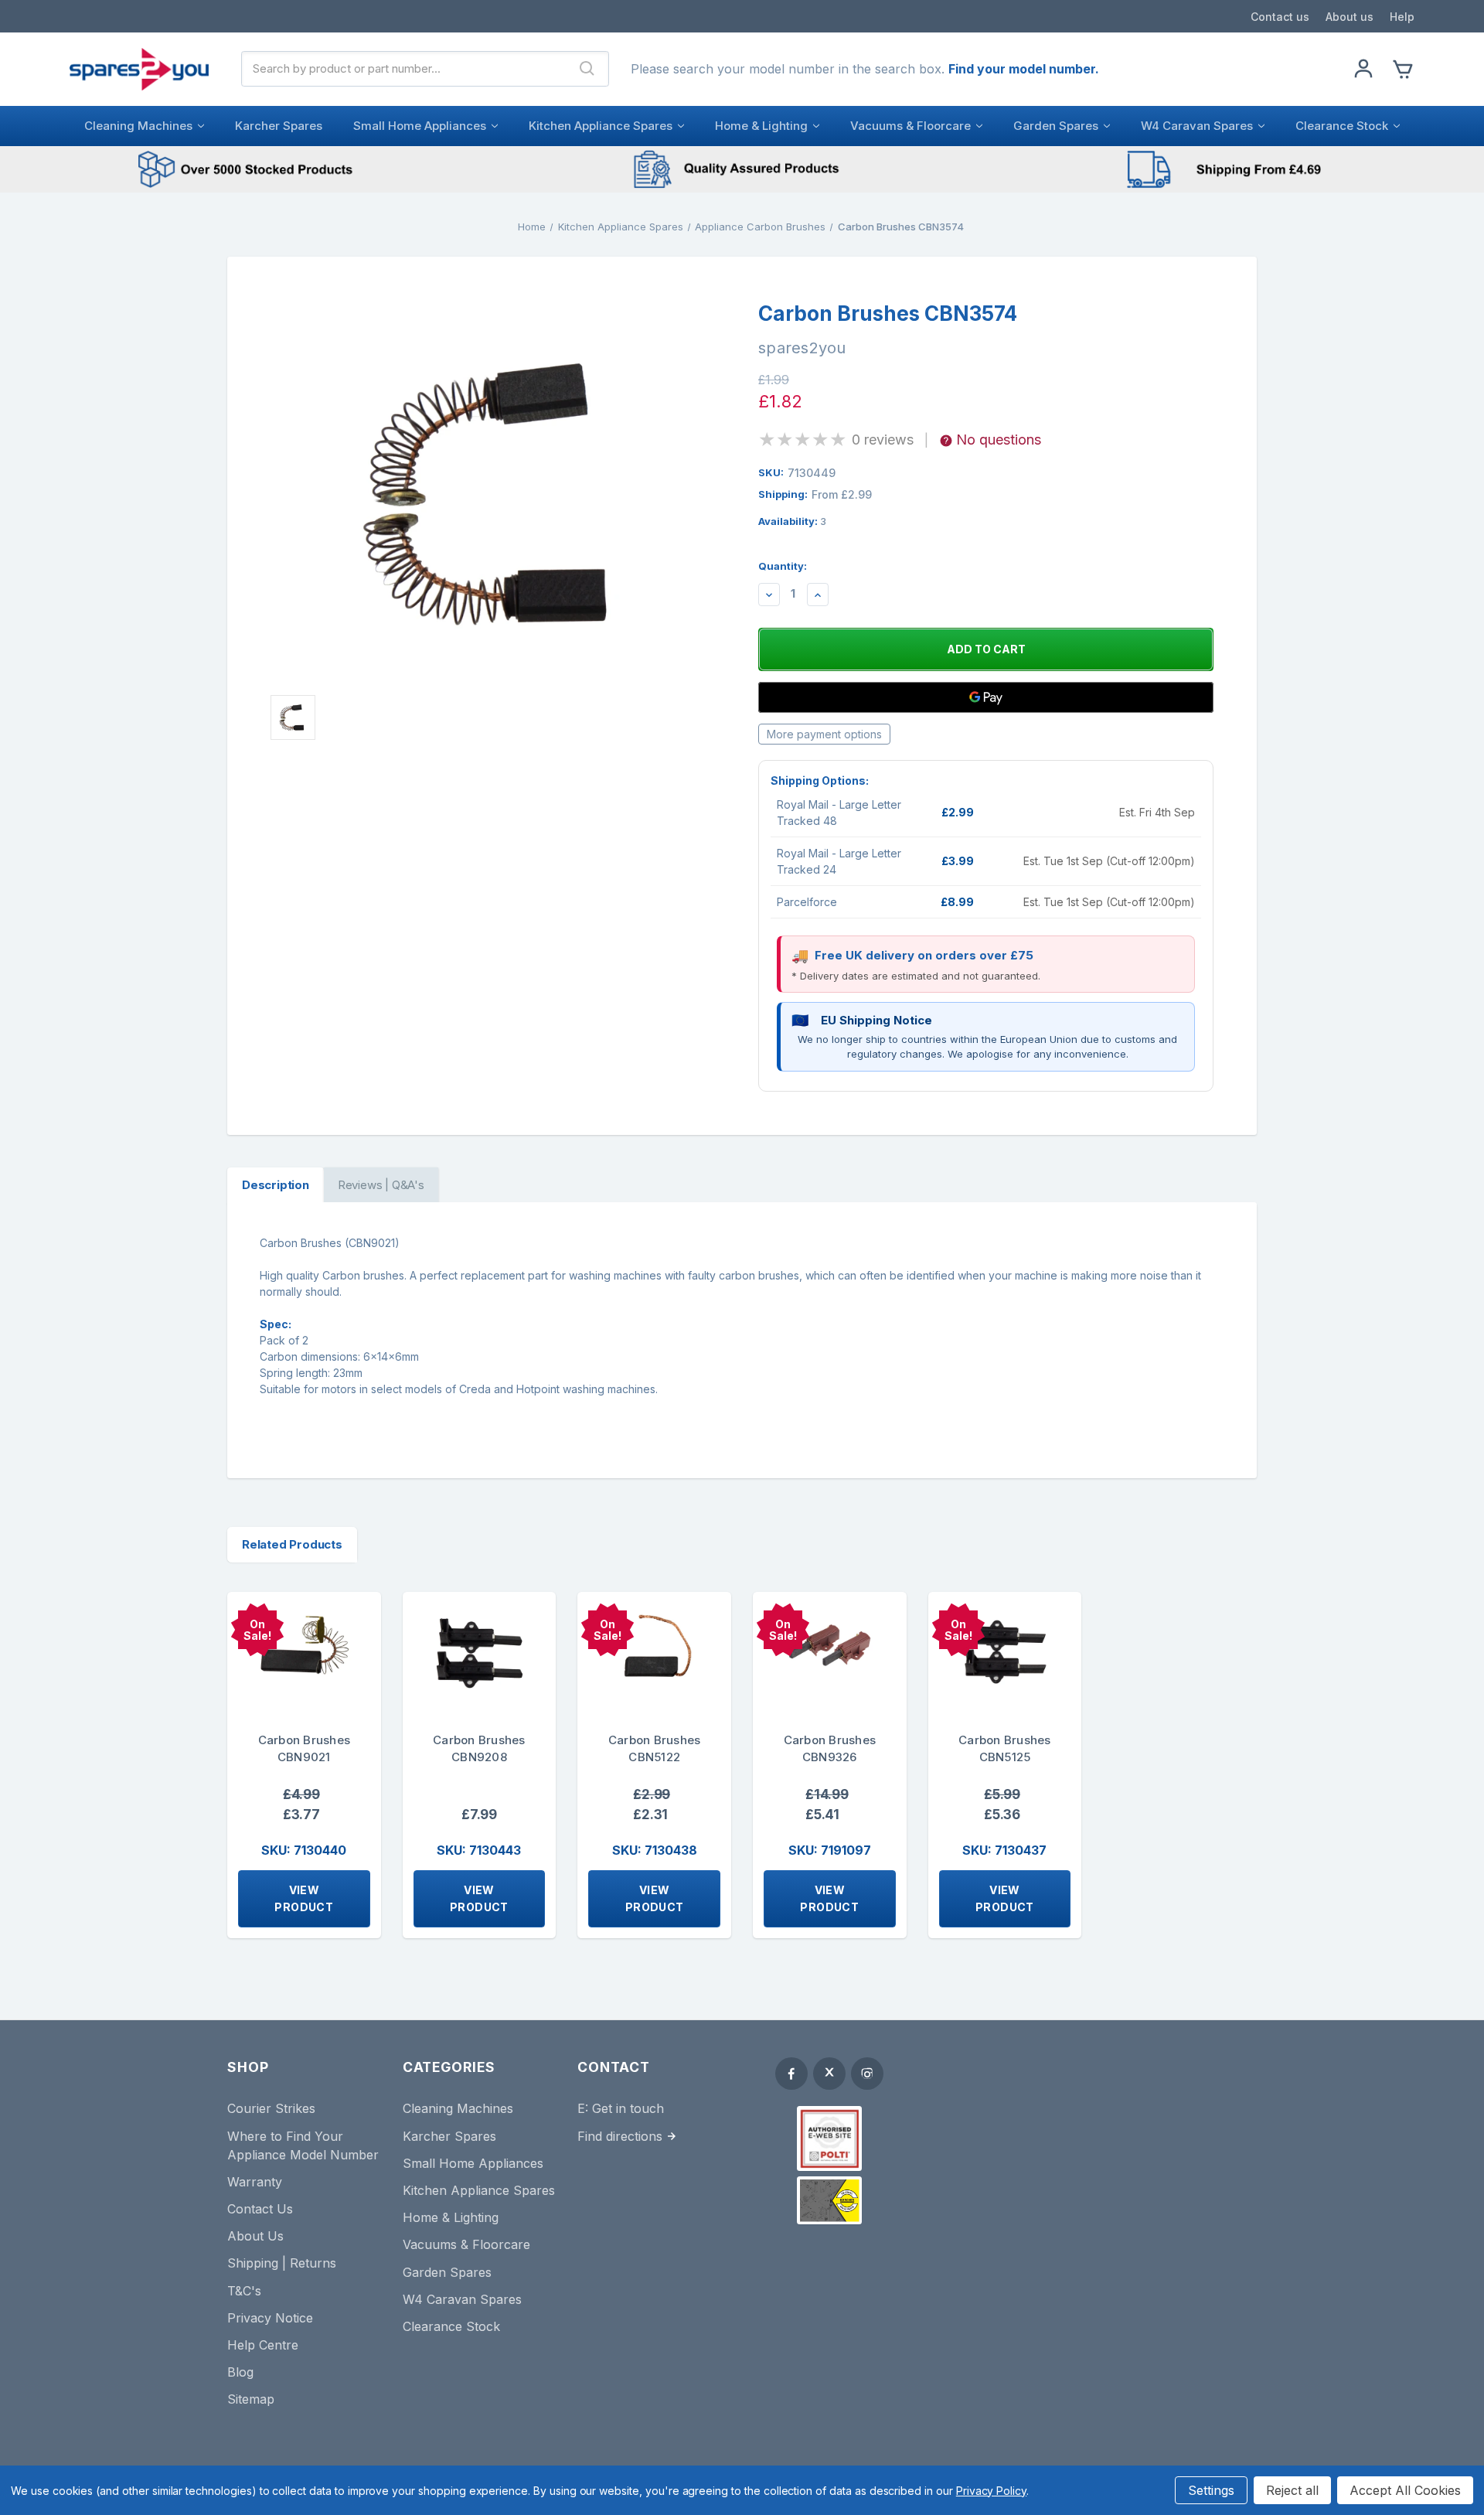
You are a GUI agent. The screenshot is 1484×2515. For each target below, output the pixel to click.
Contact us (1280, 17)
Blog (240, 2372)
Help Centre (263, 2345)
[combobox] (404, 69)
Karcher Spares (279, 126)
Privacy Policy (991, 2491)
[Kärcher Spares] (829, 2200)
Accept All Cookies (1405, 2490)
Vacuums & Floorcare (910, 126)
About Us (255, 2236)
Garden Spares (1056, 126)
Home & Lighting (761, 126)
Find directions (620, 2136)
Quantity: (783, 566)
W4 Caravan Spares (1197, 126)
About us (1350, 17)
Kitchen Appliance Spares (601, 126)
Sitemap (251, 2399)
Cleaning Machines (138, 126)
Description (276, 1185)
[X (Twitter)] (829, 2074)
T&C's (244, 2291)
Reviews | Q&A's (381, 1185)
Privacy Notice (270, 2318)
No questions (999, 440)
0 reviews (883, 440)
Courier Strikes (271, 2108)
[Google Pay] (986, 697)
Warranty (255, 2182)
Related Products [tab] (292, 1544)
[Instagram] (867, 2074)
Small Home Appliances (420, 126)
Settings (1211, 2490)
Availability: (792, 521)
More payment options (824, 734)
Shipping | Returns (282, 2263)
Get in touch (628, 2108)
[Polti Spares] (829, 2138)
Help (1402, 17)
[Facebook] (791, 2074)
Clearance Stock (1342, 126)
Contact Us (260, 2209)
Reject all (1292, 2490)
